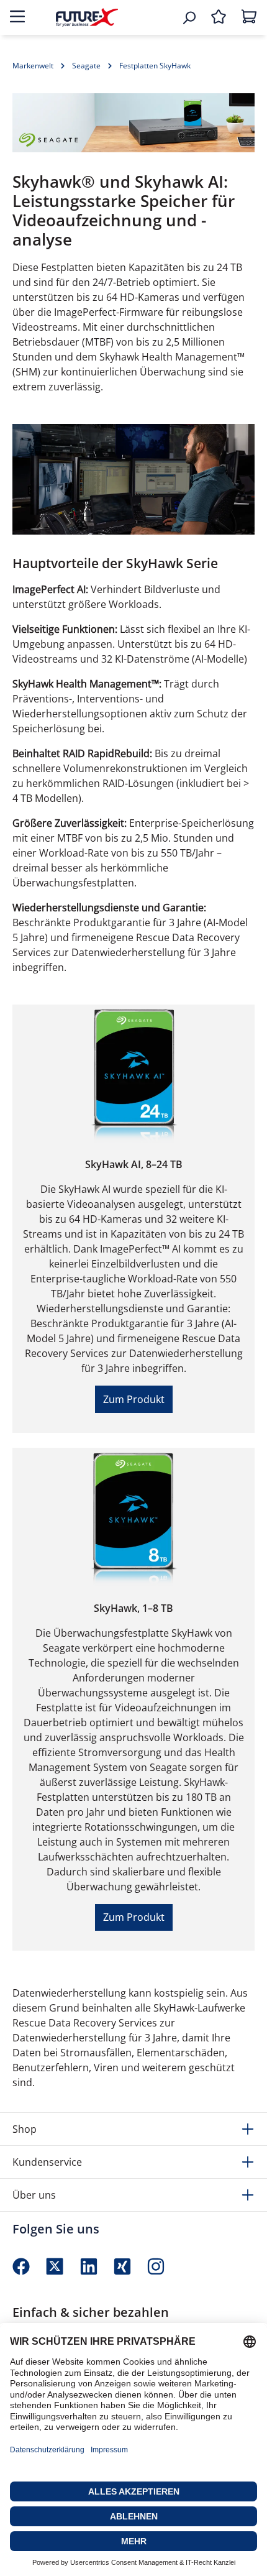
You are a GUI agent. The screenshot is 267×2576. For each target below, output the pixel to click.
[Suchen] (189, 17)
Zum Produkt (134, 1399)
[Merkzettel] (219, 17)
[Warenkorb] (249, 17)
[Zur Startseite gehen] (87, 17)
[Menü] (17, 17)
